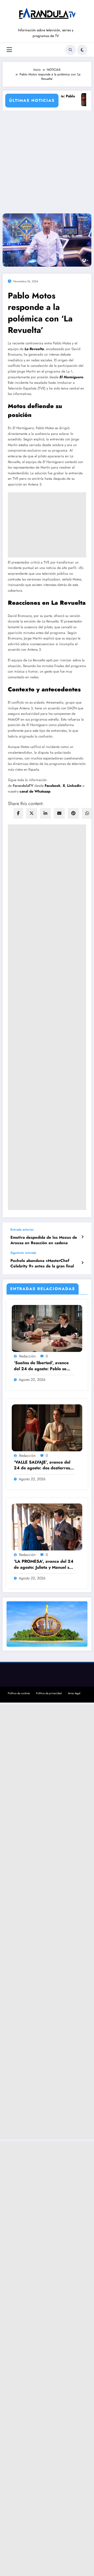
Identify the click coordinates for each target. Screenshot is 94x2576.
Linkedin (75, 786)
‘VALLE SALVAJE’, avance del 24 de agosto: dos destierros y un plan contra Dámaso (44, 1465)
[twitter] (32, 813)
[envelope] (59, 813)
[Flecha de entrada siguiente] (82, 1263)
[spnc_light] (82, 50)
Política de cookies (19, 1693)
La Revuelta (34, 349)
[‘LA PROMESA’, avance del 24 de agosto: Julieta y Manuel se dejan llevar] (47, 1527)
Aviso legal (74, 1693)
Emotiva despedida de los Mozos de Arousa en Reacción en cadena (44, 1240)
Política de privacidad (49, 1693)
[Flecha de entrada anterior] (82, 1237)
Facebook (53, 786)
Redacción (27, 1356)
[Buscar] (70, 50)
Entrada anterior (22, 1230)
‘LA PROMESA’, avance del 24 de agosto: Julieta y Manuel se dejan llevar (44, 1564)
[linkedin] (45, 813)
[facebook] (18, 813)
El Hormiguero (71, 377)
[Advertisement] (47, 160)
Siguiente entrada (23, 1253)
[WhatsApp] (87, 813)
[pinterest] (73, 813)
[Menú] (9, 50)
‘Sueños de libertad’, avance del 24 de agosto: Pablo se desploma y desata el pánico (41, 1366)
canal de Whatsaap (35, 791)
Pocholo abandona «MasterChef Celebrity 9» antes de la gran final (42, 1263)
